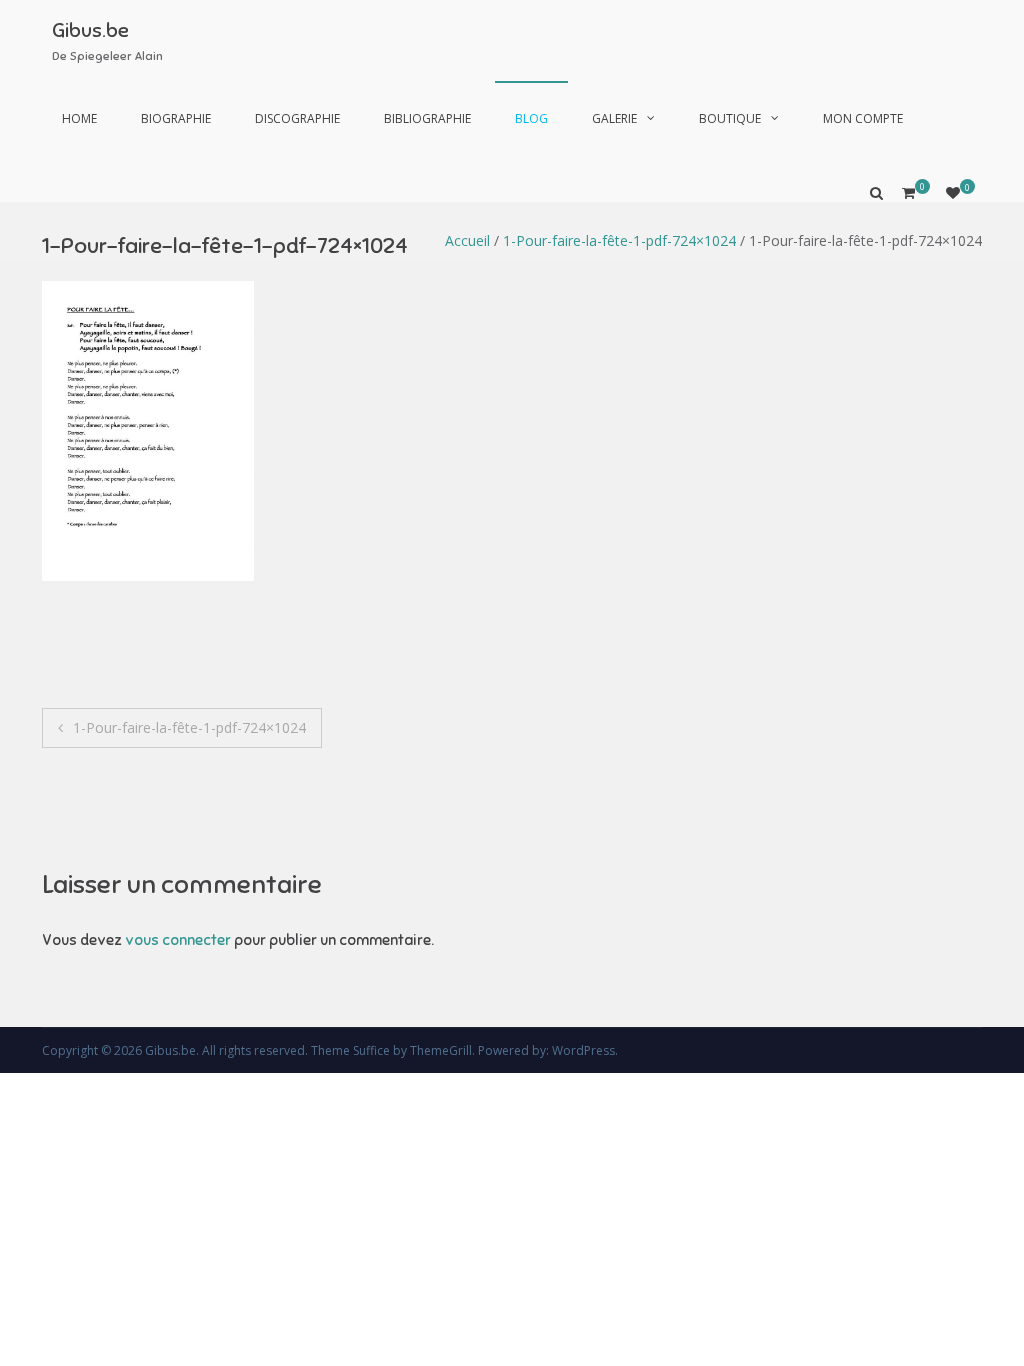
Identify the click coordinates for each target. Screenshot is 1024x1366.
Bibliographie (427, 118)
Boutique (730, 118)
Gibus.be (90, 30)
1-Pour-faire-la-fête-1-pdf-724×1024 (619, 240)
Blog (531, 118)
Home (79, 118)
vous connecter (178, 940)
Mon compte (863, 118)
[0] (953, 192)
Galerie (614, 118)
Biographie (176, 118)
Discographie (297, 118)
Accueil (467, 240)
